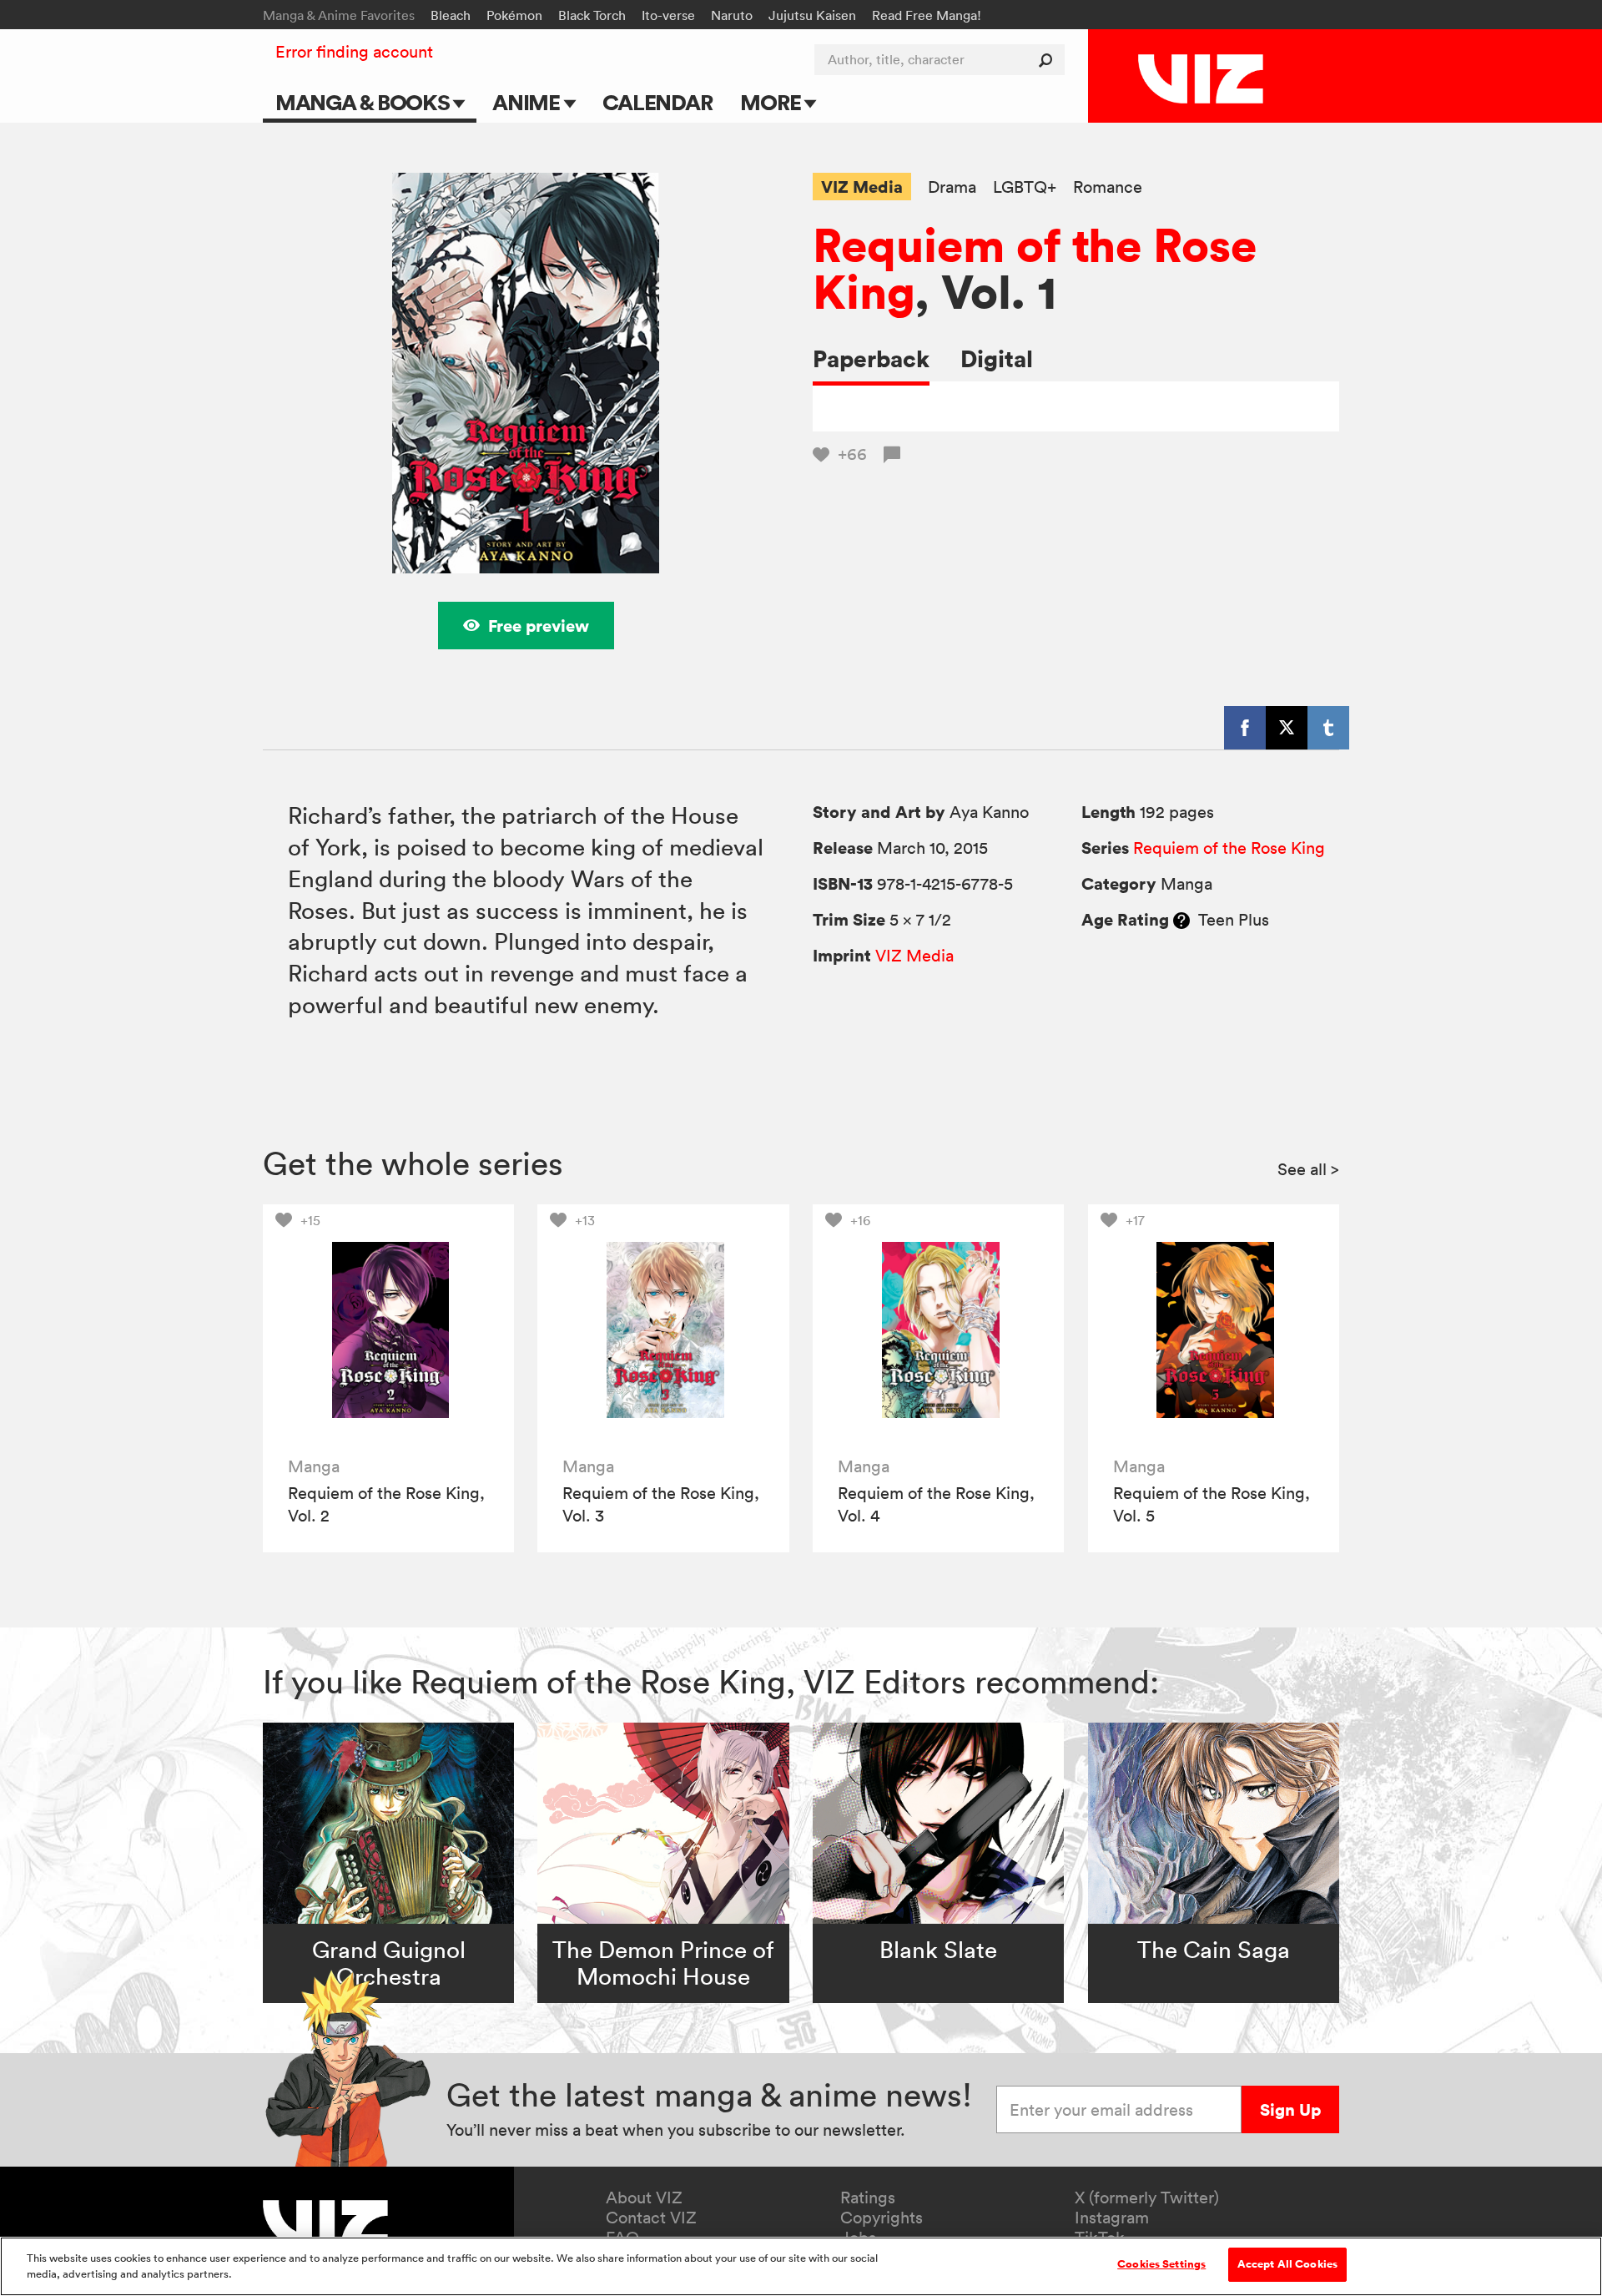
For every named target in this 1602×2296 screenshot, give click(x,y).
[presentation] (388, 1330)
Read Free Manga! (927, 15)
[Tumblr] (1328, 728)
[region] (801, 2266)
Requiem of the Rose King (1035, 268)
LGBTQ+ (1025, 187)
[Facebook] (1245, 728)
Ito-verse (668, 15)
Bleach (451, 15)
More (772, 102)
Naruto (732, 15)
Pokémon (514, 15)
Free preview (539, 626)
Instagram (1112, 2218)
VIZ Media (862, 187)
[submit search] (1049, 60)
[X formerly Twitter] (1287, 728)
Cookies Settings (1161, 2264)
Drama (952, 187)
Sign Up (1290, 2109)
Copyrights (882, 2218)
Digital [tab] (997, 358)
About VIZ (644, 2198)
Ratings (868, 2198)
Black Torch (592, 15)
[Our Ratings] (1181, 920)
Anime (528, 102)
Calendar (657, 102)
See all (1308, 1169)
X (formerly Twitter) (1147, 2198)
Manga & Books (365, 102)
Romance (1108, 187)
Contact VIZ (651, 2218)
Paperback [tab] (871, 358)
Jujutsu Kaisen (812, 15)
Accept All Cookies (1287, 2264)
